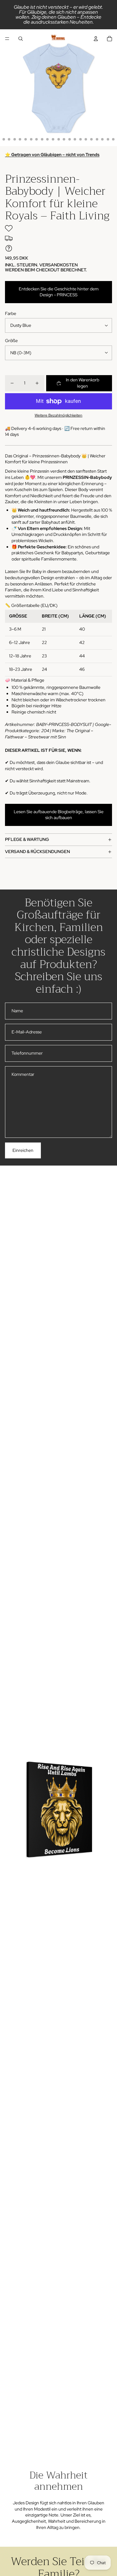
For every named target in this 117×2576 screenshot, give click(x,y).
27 (47, 139)
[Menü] (7, 39)
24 (31, 139)
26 (42, 139)
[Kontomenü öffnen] (96, 39)
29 (59, 139)
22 (20, 139)
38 (108, 139)
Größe (11, 341)
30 (64, 139)
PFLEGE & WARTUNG (27, 839)
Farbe (11, 313)
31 (70, 139)
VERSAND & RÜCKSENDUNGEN (37, 852)
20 (9, 139)
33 (80, 139)
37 (102, 139)
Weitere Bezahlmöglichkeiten (58, 415)
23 (26, 139)
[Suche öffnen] (21, 39)
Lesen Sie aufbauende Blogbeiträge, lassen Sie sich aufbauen (59, 815)
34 (86, 139)
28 (53, 139)
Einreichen (23, 1150)
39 (113, 139)
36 (97, 139)
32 (75, 139)
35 (91, 139)
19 (4, 139)
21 (15, 139)
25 (37, 139)
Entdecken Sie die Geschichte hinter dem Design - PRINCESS (59, 292)
